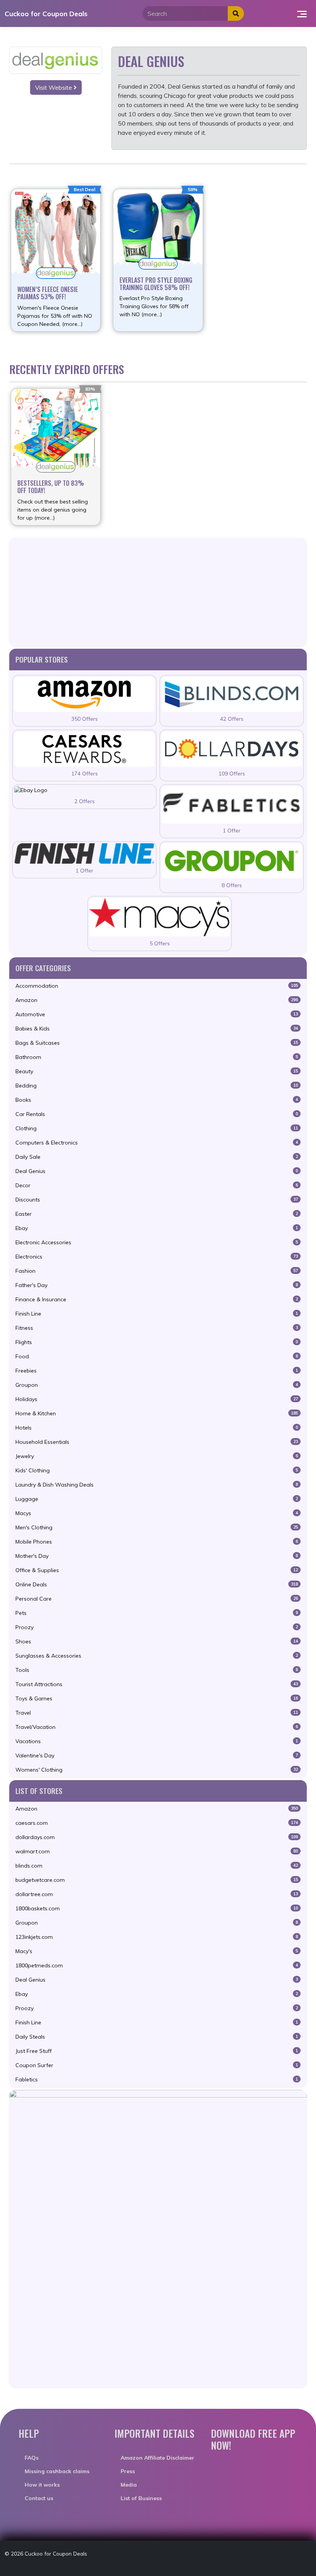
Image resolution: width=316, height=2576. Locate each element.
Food (157, 1356)
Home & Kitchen (157, 1413)
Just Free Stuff (157, 2051)
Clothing (157, 1128)
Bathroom (157, 1057)
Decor (157, 1185)
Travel (157, 1713)
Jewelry (157, 1456)
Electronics (157, 1257)
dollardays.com (157, 1837)
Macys (157, 1513)
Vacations (157, 1741)
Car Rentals (157, 1114)
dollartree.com (157, 1894)
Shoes (157, 1641)
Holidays (157, 1399)
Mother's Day (157, 1556)
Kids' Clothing (157, 1470)
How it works (42, 2485)
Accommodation (157, 986)
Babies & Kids (157, 1029)
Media (129, 2485)
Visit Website (54, 87)
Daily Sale (157, 1157)
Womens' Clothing (157, 1770)
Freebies (157, 1371)
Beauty (157, 1071)
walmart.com (157, 1851)
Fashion (157, 1271)
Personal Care (157, 1599)
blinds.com (157, 1866)
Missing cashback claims (57, 2471)
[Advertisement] (158, 592)
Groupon (157, 1385)
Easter (157, 1214)
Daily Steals (157, 2037)
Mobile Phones (157, 1542)
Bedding (157, 1086)
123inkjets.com (157, 1937)
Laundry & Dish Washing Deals (157, 1485)
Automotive (157, 1014)
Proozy (157, 1627)
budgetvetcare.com (157, 1880)
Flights (157, 1342)
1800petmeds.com (157, 1965)
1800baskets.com (157, 1908)
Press (128, 2471)
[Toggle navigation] (302, 13)
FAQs (32, 2458)
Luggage (157, 1499)
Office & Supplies (157, 1570)
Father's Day (157, 1285)
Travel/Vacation (157, 1727)
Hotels (157, 1428)
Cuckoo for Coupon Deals (46, 13)
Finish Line (157, 1314)
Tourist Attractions (157, 1684)
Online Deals (157, 1584)
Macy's (157, 1951)
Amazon (157, 1000)
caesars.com (157, 1823)
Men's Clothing (157, 1527)
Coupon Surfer (157, 2065)
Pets (157, 1613)
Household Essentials (157, 1442)
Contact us (39, 2498)
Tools (157, 1670)
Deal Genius (157, 1171)
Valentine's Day (157, 1755)
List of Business (141, 2498)
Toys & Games (157, 1698)
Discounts (157, 1200)
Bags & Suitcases (157, 1043)
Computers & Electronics (157, 1143)
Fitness (157, 1328)
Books (157, 1100)
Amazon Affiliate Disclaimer (157, 2458)
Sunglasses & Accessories (157, 1656)
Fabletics (157, 2079)
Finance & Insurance (157, 1299)
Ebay (157, 1228)
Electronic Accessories (157, 1242)
